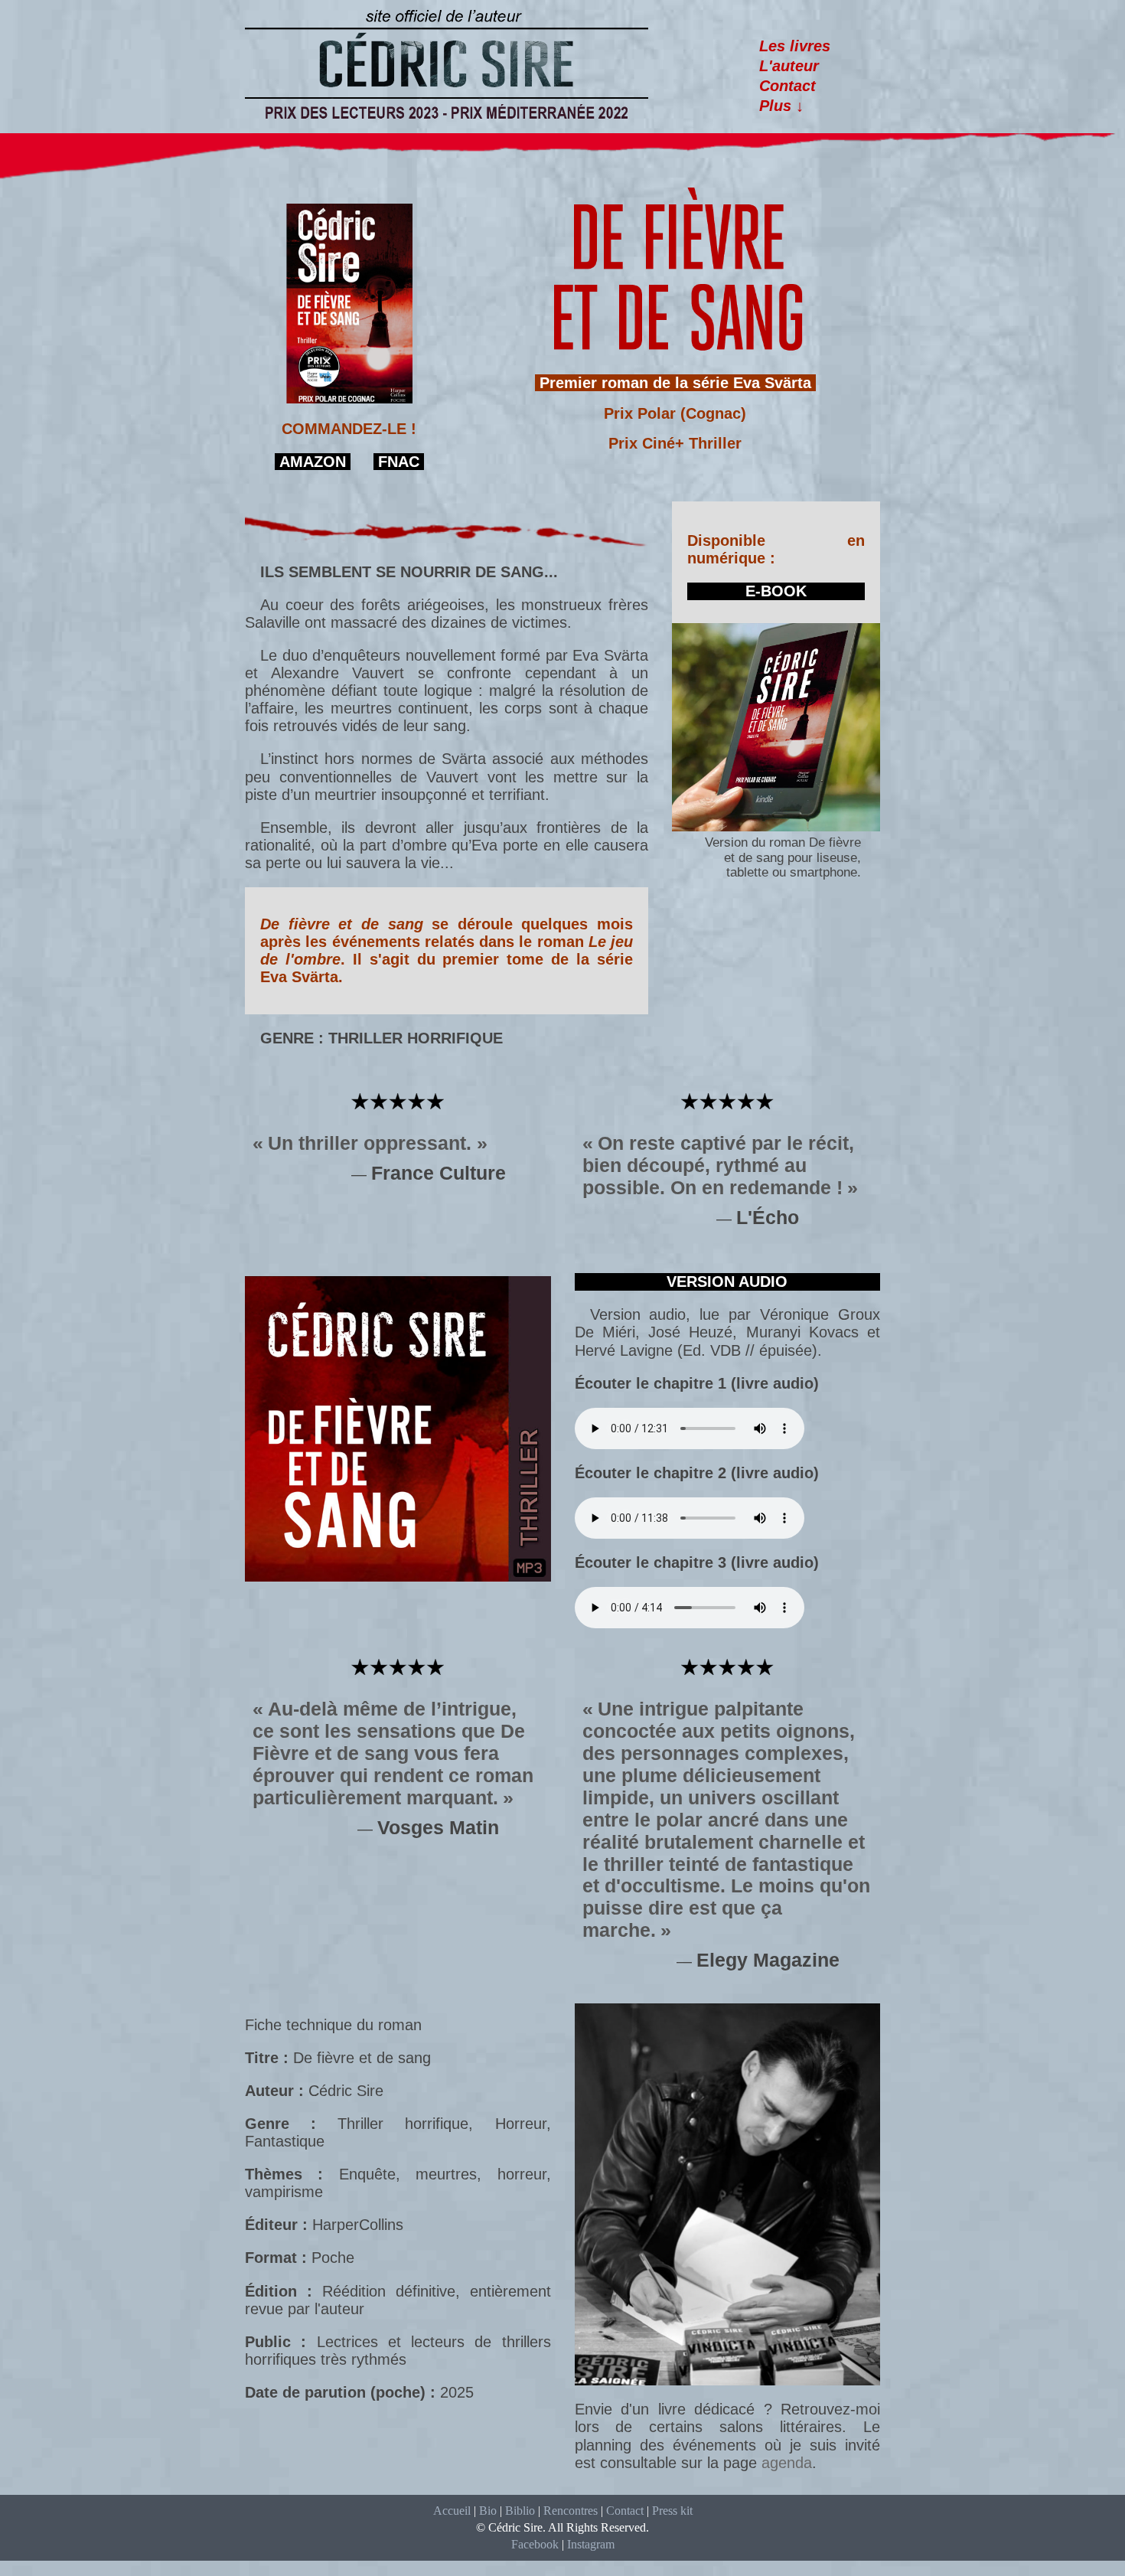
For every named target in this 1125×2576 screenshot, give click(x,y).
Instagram (591, 2544)
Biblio (520, 2511)
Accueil (452, 2511)
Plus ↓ (781, 106)
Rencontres (571, 2511)
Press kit (672, 2511)
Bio (488, 2511)
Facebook (535, 2544)
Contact (787, 86)
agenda (787, 2463)
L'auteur (789, 66)
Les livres (795, 46)
